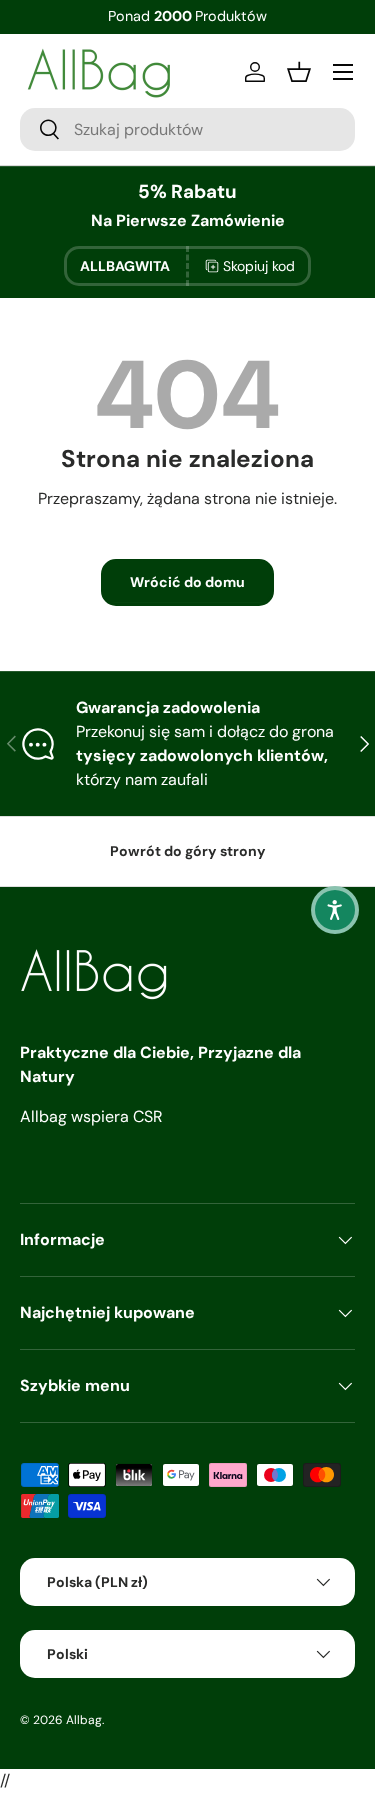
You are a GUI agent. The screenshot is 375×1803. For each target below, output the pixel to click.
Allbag (84, 1720)
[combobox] (187, 129)
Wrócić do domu (187, 582)
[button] (335, 910)
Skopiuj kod (259, 266)
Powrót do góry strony (188, 851)
